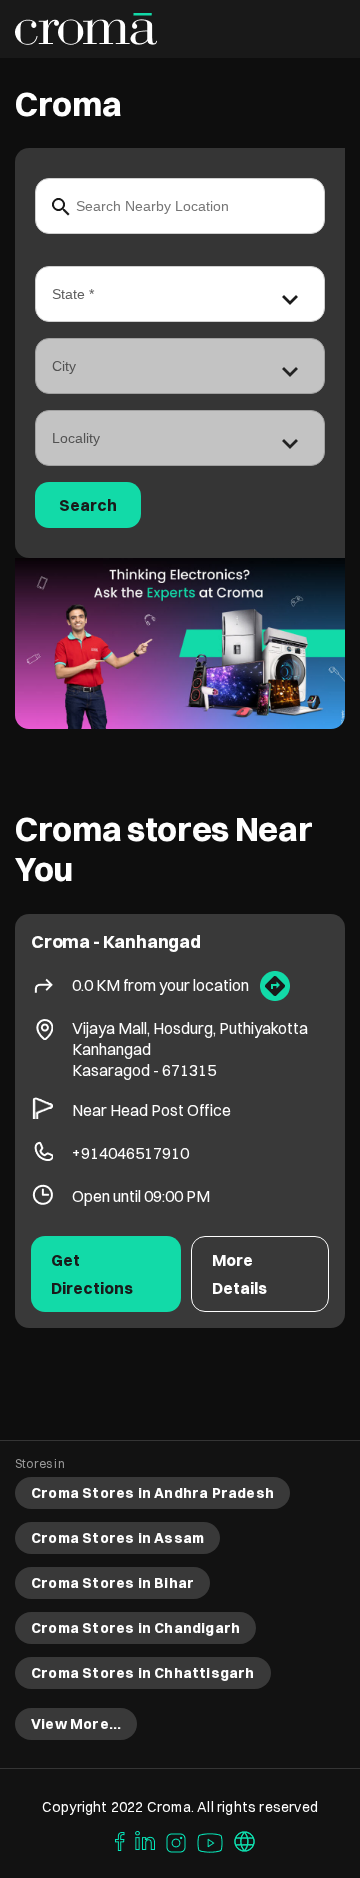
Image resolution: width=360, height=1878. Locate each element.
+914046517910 (130, 1153)
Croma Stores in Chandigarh (135, 1628)
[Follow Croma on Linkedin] (146, 1840)
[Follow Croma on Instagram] (177, 1840)
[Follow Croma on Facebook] (115, 1840)
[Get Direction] (275, 986)
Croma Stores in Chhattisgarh (143, 1673)
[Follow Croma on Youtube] (211, 1840)
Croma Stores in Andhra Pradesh (152, 1493)
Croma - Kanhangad (116, 941)
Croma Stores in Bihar (112, 1583)
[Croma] (86, 29)
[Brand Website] (245, 1840)
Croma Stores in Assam (117, 1538)
